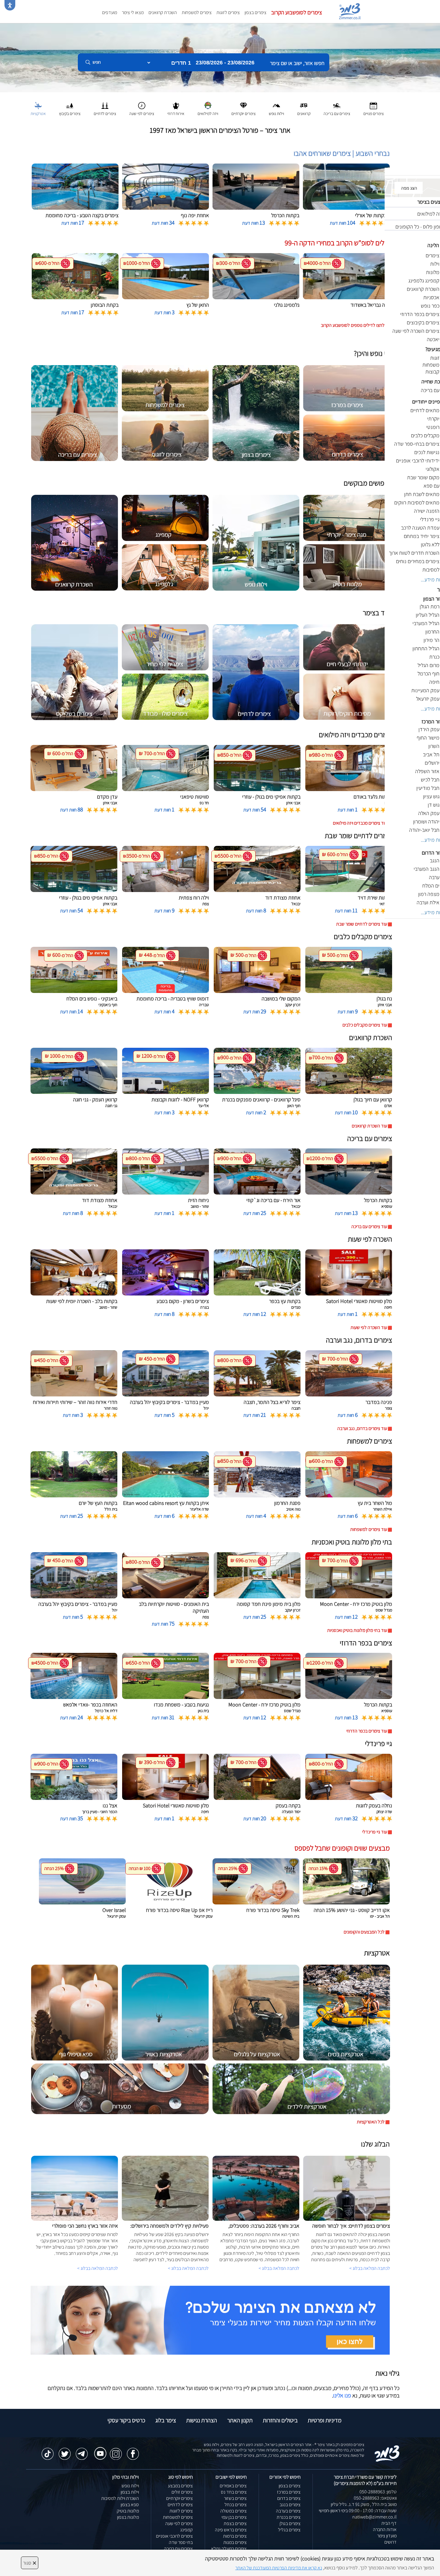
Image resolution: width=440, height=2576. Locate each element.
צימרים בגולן (290, 2523)
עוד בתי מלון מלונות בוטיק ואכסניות (357, 1630)
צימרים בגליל (289, 2530)
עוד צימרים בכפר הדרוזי (367, 1731)
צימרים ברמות (235, 2536)
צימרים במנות (235, 2542)
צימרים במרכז (289, 2492)
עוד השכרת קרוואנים (369, 1126)
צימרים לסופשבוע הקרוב (297, 12)
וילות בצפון (130, 2492)
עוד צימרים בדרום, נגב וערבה (362, 1428)
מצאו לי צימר (133, 12)
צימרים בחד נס (234, 2492)
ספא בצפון (130, 2505)
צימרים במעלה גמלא (229, 2549)
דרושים (390, 2542)
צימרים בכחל (236, 2505)
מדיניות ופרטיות (325, 2420)
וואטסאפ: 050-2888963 (375, 2498)
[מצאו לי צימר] (210, 2320)
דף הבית (389, 2523)
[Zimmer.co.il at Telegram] (82, 2451)
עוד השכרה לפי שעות (369, 1327)
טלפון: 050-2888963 (378, 2492)
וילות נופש (130, 2486)
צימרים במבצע (180, 2486)
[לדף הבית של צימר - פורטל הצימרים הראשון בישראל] (387, 2453)
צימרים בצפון (255, 12)
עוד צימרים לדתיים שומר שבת (362, 924)
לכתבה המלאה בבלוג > (98, 2268)
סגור (30, 2563)
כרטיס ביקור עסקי (126, 2420)
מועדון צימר (387, 2536)
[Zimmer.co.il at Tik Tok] (48, 2451)
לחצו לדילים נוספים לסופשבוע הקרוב (353, 325)
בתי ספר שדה (181, 2542)
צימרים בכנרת (289, 2517)
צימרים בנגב (290, 2505)
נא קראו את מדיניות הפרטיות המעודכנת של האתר (279, 2568)
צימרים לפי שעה (179, 2523)
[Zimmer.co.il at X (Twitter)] (65, 2451)
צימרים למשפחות (197, 12)
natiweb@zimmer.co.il (374, 2517)
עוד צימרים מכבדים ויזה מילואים (360, 823)
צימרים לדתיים (180, 2505)
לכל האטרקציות (371, 2122)
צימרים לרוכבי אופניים (174, 2536)
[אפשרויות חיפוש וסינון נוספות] (216, 92)
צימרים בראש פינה (231, 2530)
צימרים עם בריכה (178, 2549)
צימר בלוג (166, 2420)
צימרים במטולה (233, 2511)
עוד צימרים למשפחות (369, 1529)
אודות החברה (385, 2529)
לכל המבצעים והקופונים (364, 1932)
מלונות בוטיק (128, 2511)
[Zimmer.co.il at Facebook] (133, 2451)
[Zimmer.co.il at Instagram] (116, 2451)
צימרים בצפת (235, 2523)
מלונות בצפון (128, 2517)
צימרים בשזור (235, 2498)
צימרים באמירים (233, 2486)
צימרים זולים (182, 2492)
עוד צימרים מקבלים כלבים (365, 1025)
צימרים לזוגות (228, 12)
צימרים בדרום (289, 2498)
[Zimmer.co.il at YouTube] (99, 2449)
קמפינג (186, 2530)
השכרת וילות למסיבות (120, 2498)
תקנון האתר (240, 2420)
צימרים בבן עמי (234, 2517)
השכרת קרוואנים (163, 12)
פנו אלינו (342, 2395)
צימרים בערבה (288, 2511)
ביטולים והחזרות (280, 2420)
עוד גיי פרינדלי (375, 1832)
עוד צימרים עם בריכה (369, 1226)
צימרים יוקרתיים (179, 2498)
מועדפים (110, 12)
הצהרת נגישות (202, 2420)
